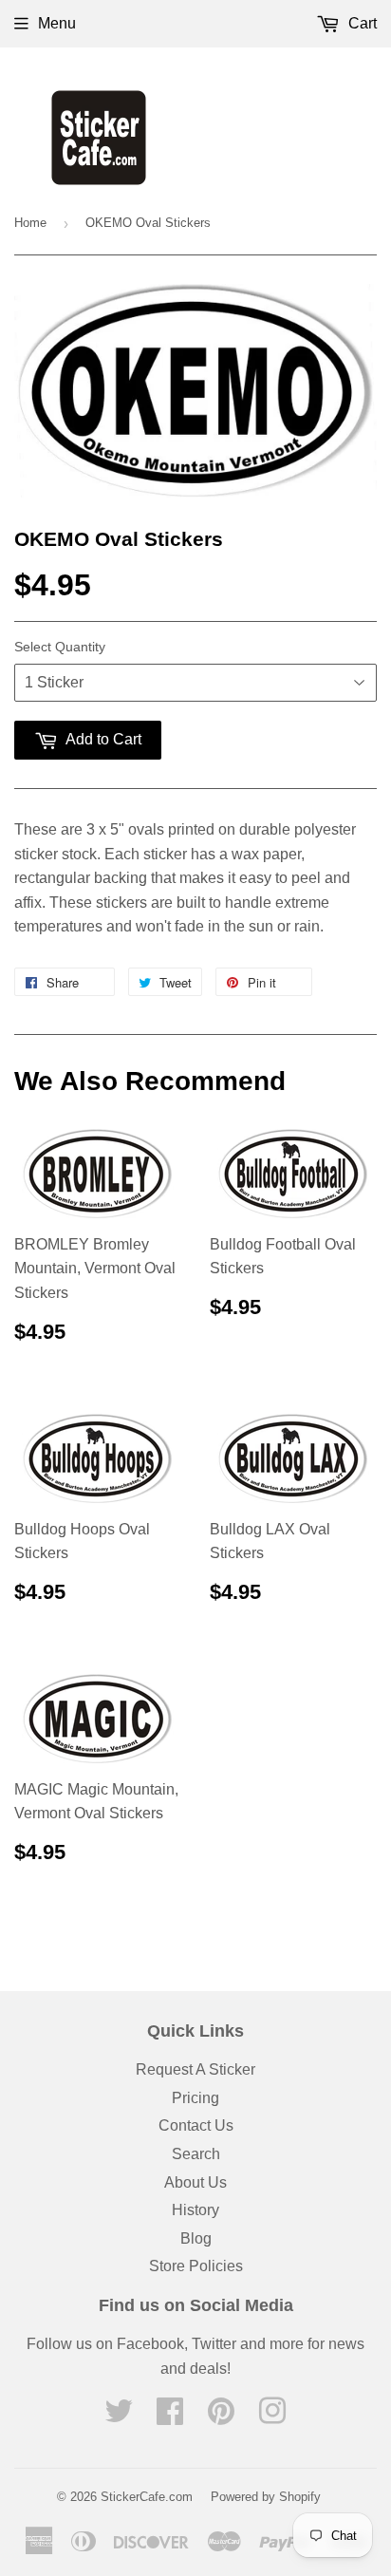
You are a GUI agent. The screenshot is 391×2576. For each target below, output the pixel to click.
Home (30, 223)
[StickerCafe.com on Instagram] (272, 2417)
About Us (195, 2182)
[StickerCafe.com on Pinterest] (221, 2417)
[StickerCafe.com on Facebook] (170, 2417)
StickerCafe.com (147, 2497)
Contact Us (196, 2125)
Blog (196, 2238)
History (195, 2210)
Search (196, 2154)
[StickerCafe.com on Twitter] (119, 2417)
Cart (361, 23)
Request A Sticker (195, 2069)
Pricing (195, 2098)
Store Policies (196, 2266)
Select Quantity (60, 647)
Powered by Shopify (266, 2497)
